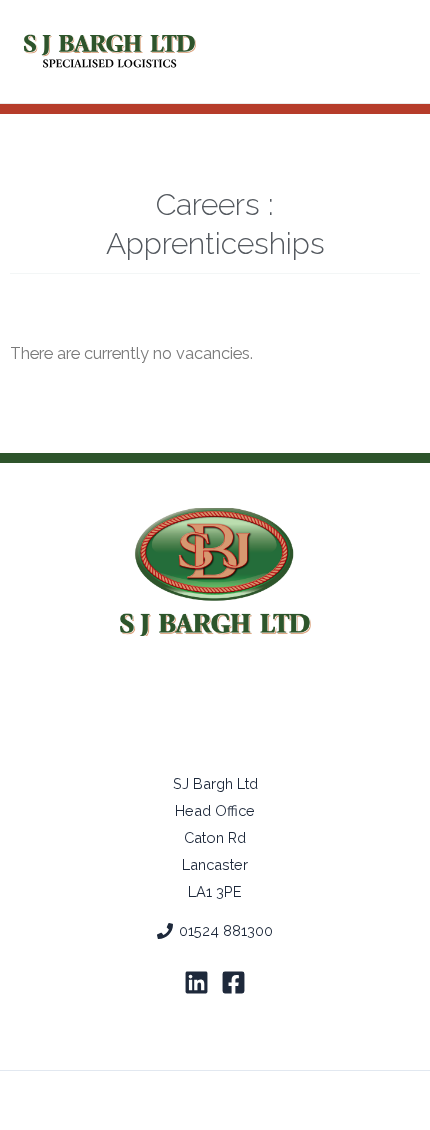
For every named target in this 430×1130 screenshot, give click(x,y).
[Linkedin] (196, 982)
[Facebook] (233, 982)
